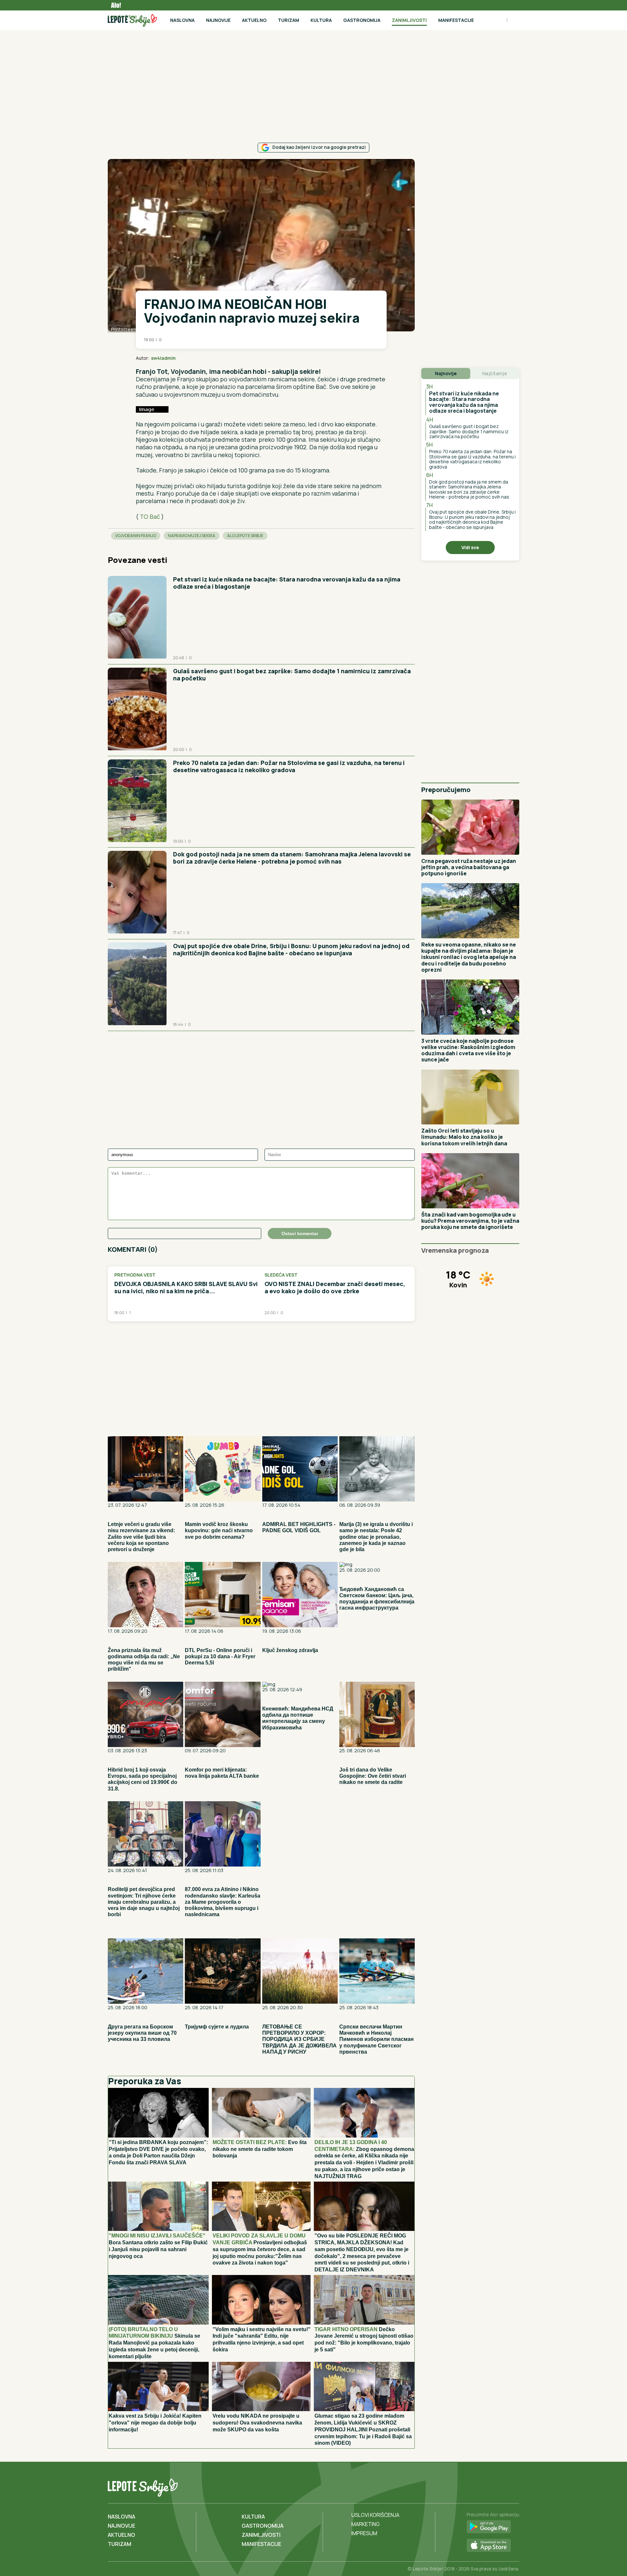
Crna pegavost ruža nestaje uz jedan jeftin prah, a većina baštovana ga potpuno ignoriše (469, 867)
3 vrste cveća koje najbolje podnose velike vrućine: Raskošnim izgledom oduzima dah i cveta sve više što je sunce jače (468, 1050)
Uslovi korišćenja (375, 2515)
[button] (366, 358)
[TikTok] (500, 2486)
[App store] (493, 2546)
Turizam (289, 20)
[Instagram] (513, 2486)
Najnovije (218, 20)
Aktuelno (254, 20)
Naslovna (182, 20)
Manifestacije (456, 20)
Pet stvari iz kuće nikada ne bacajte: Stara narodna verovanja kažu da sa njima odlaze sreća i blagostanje (287, 583)
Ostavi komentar (300, 1233)
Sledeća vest (281, 1275)
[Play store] (493, 2527)
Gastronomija (362, 20)
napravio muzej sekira (192, 536)
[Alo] (114, 5)
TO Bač (151, 517)
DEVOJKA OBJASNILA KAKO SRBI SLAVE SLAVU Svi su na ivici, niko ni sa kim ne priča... (186, 1288)
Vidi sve (470, 547)
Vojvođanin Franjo (136, 536)
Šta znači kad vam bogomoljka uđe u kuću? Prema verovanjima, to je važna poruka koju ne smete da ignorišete (470, 1221)
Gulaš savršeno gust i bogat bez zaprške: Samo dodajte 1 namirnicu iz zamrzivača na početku (292, 675)
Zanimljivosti (409, 20)
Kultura (321, 20)
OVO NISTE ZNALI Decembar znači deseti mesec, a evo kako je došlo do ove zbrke (335, 1288)
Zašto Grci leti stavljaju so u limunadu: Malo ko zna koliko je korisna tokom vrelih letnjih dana (464, 1137)
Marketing (366, 2524)
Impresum (364, 2533)
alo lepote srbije (245, 536)
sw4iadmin (163, 358)
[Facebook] (487, 2486)
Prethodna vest (135, 1275)
